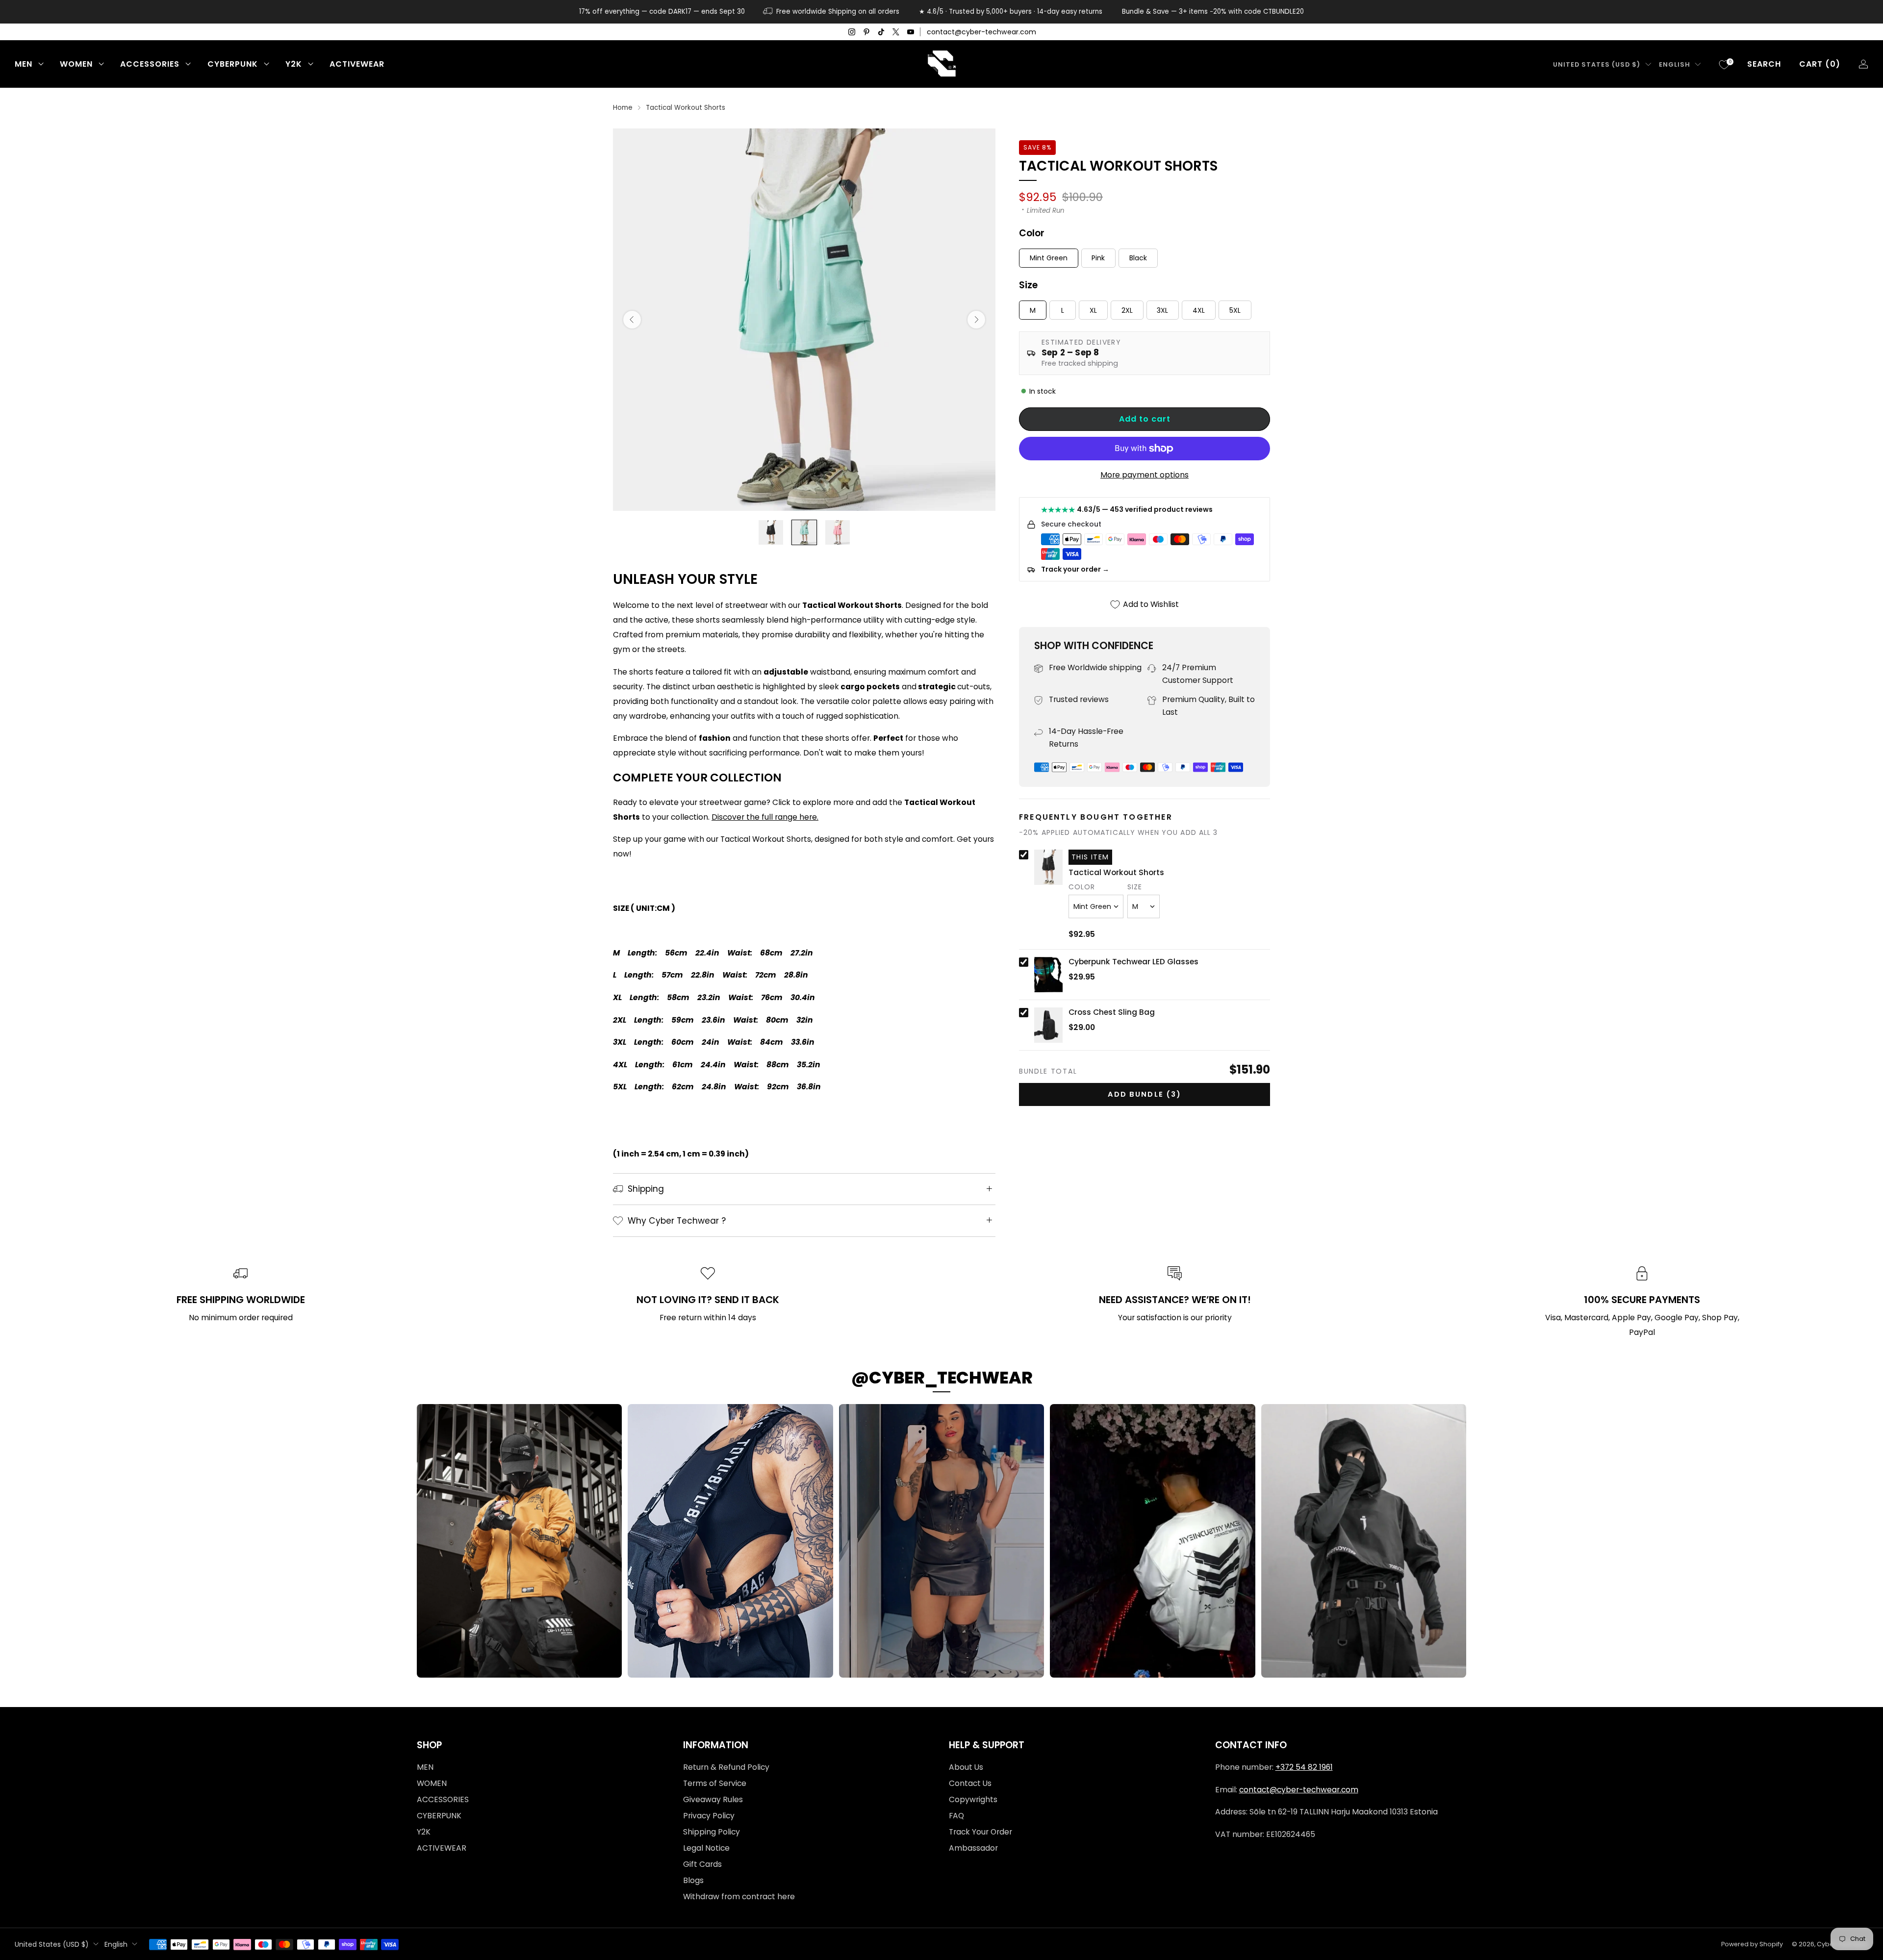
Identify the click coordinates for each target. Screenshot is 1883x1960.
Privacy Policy (709, 1816)
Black (1138, 258)
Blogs (693, 1880)
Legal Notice (706, 1848)
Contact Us (970, 1783)
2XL (1127, 310)
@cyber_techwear (942, 1378)
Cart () (1820, 64)
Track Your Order (980, 1832)
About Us (966, 1767)
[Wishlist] (1724, 65)
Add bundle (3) (1145, 1094)
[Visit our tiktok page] (881, 32)
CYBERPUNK (233, 64)
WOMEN (76, 64)
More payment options (1145, 475)
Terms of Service (715, 1783)
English (1675, 64)
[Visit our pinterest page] (866, 32)
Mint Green (1049, 258)
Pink (1098, 258)
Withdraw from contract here (739, 1897)
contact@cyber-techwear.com (981, 32)
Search (1764, 64)
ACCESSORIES (150, 64)
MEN (24, 64)
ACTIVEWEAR (357, 64)
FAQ (956, 1816)
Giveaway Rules (713, 1799)
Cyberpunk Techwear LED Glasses (1133, 962)
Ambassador (973, 1848)
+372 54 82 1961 (1304, 1767)
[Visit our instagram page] (852, 32)
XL (1093, 310)
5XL (1235, 310)
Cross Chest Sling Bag (1112, 1012)
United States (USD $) (1597, 64)
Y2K (294, 64)
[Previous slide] (632, 320)
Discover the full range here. (765, 817)
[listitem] (662, 12)
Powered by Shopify (1752, 1944)
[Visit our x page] (896, 32)
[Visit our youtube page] (911, 32)
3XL (1162, 310)
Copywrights (973, 1799)
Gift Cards (702, 1864)
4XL (1199, 310)
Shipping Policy (712, 1832)
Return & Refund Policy (726, 1767)
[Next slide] (976, 320)
